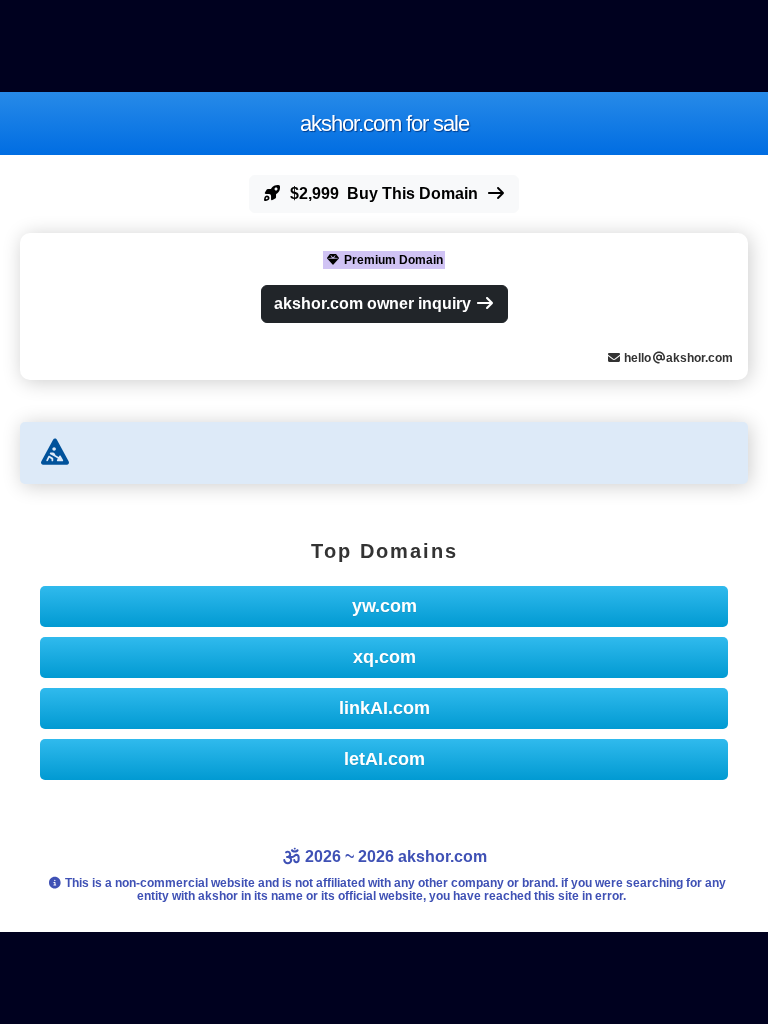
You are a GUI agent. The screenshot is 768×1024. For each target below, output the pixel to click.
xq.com (384, 657)
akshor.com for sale (384, 123)
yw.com (384, 606)
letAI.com (384, 759)
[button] (384, 194)
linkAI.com (384, 708)
